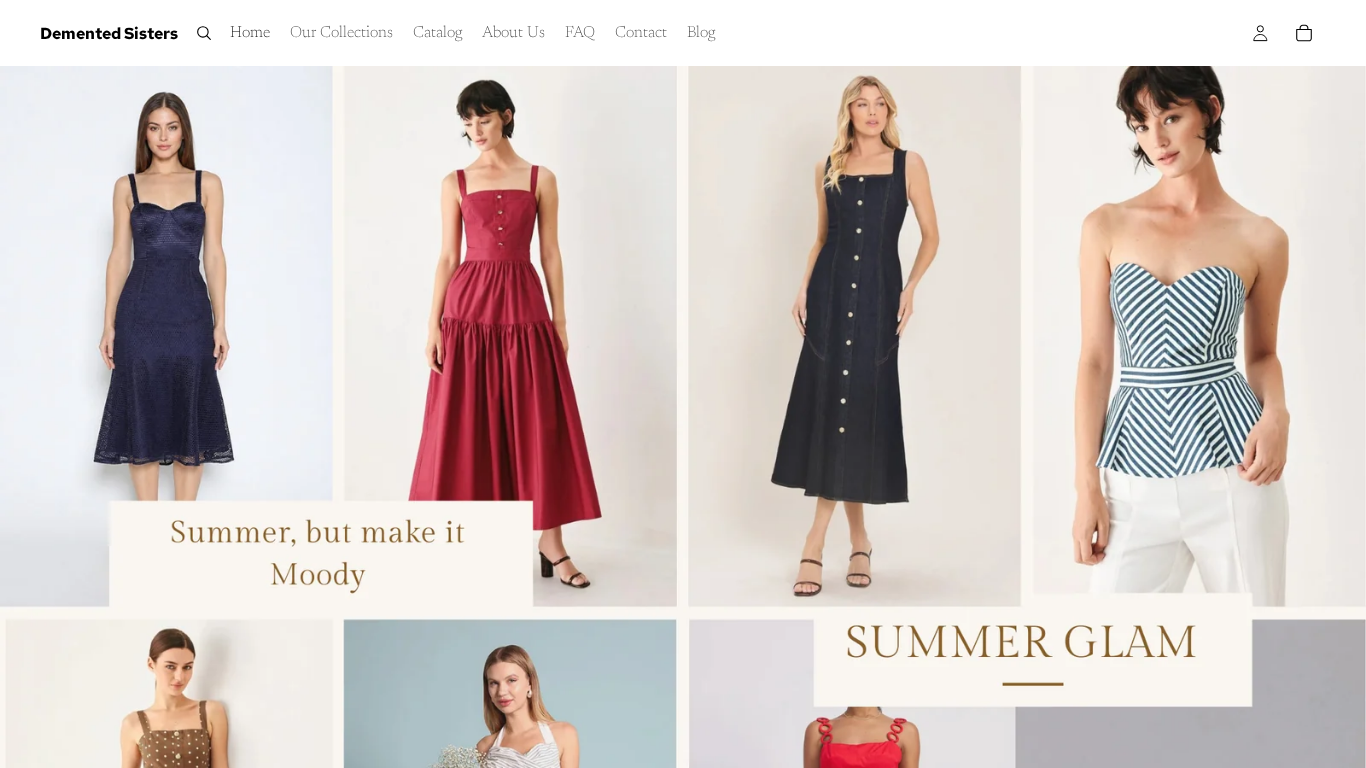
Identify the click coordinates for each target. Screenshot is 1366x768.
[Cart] (1304, 33)
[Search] (204, 33)
